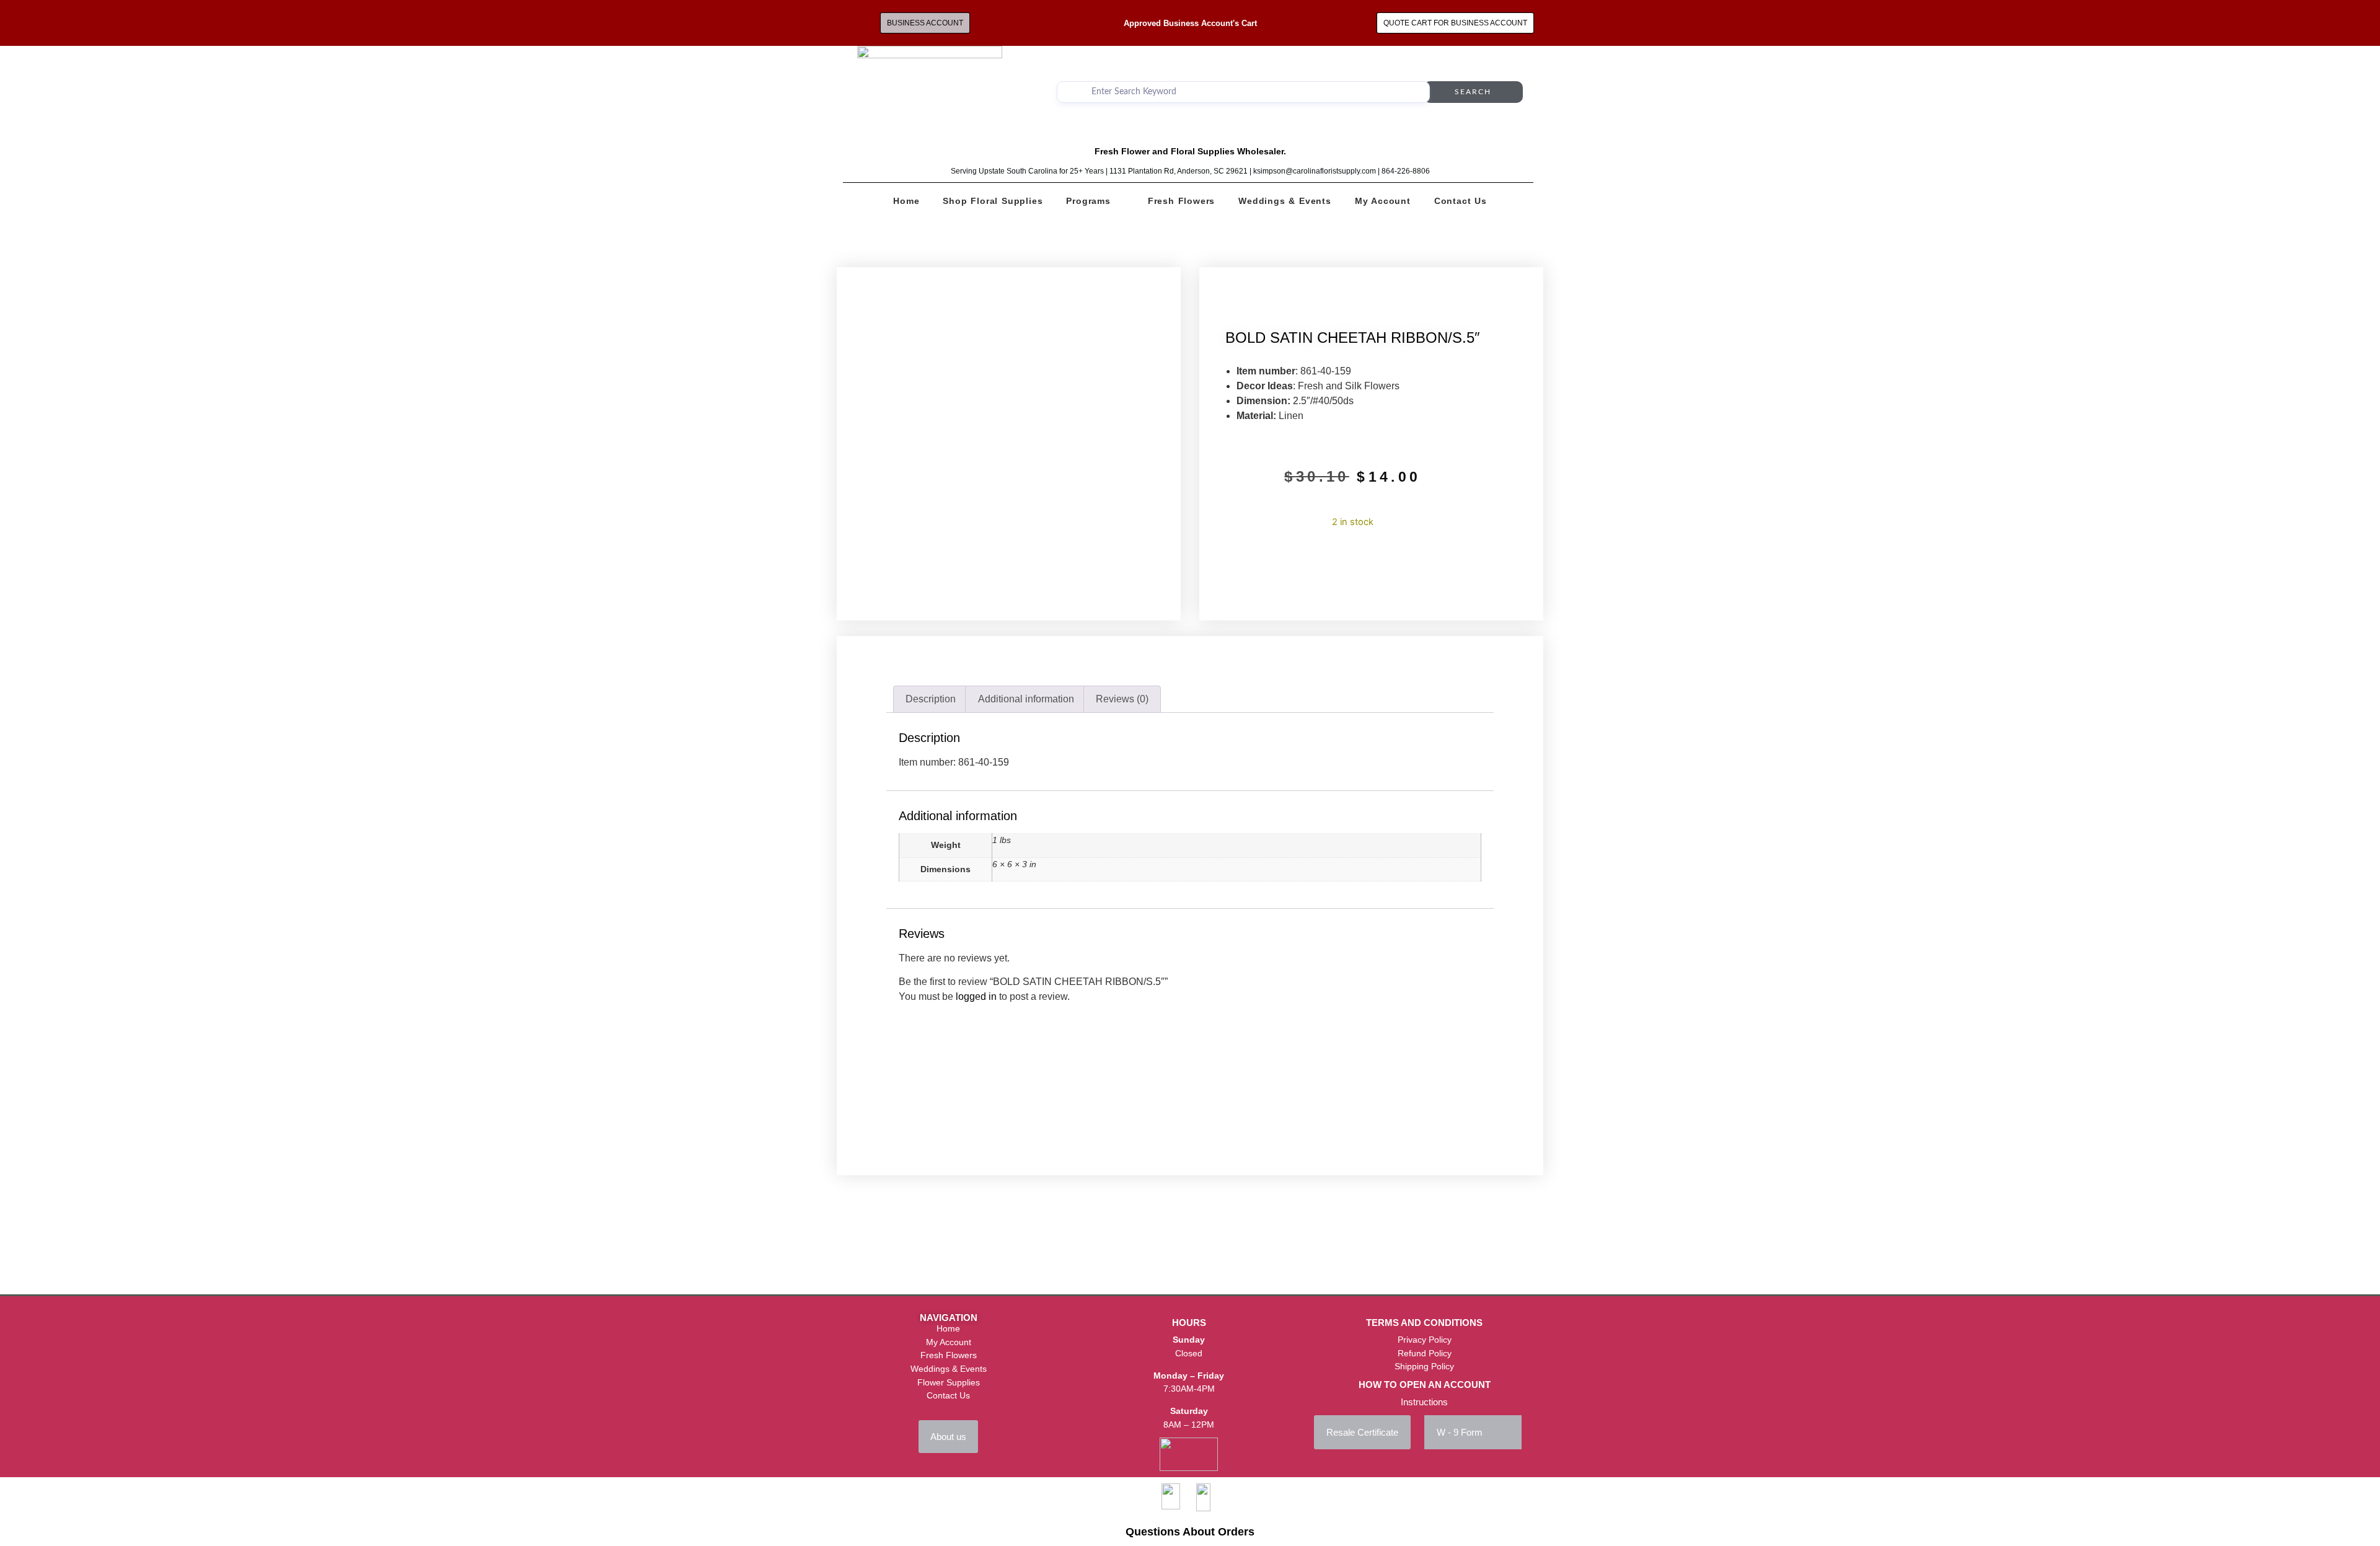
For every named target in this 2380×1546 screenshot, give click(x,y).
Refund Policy (1425, 1353)
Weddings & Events (1285, 201)
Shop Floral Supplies (993, 201)
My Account (1383, 201)
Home (906, 201)
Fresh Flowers (1181, 201)
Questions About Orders (1190, 1532)
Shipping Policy (1424, 1366)
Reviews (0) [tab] (1122, 699)
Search (1473, 92)
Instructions (1424, 1402)
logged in (976, 996)
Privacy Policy (1425, 1340)
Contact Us (1461, 201)
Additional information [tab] (1026, 699)
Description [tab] (931, 699)
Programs (1088, 201)
